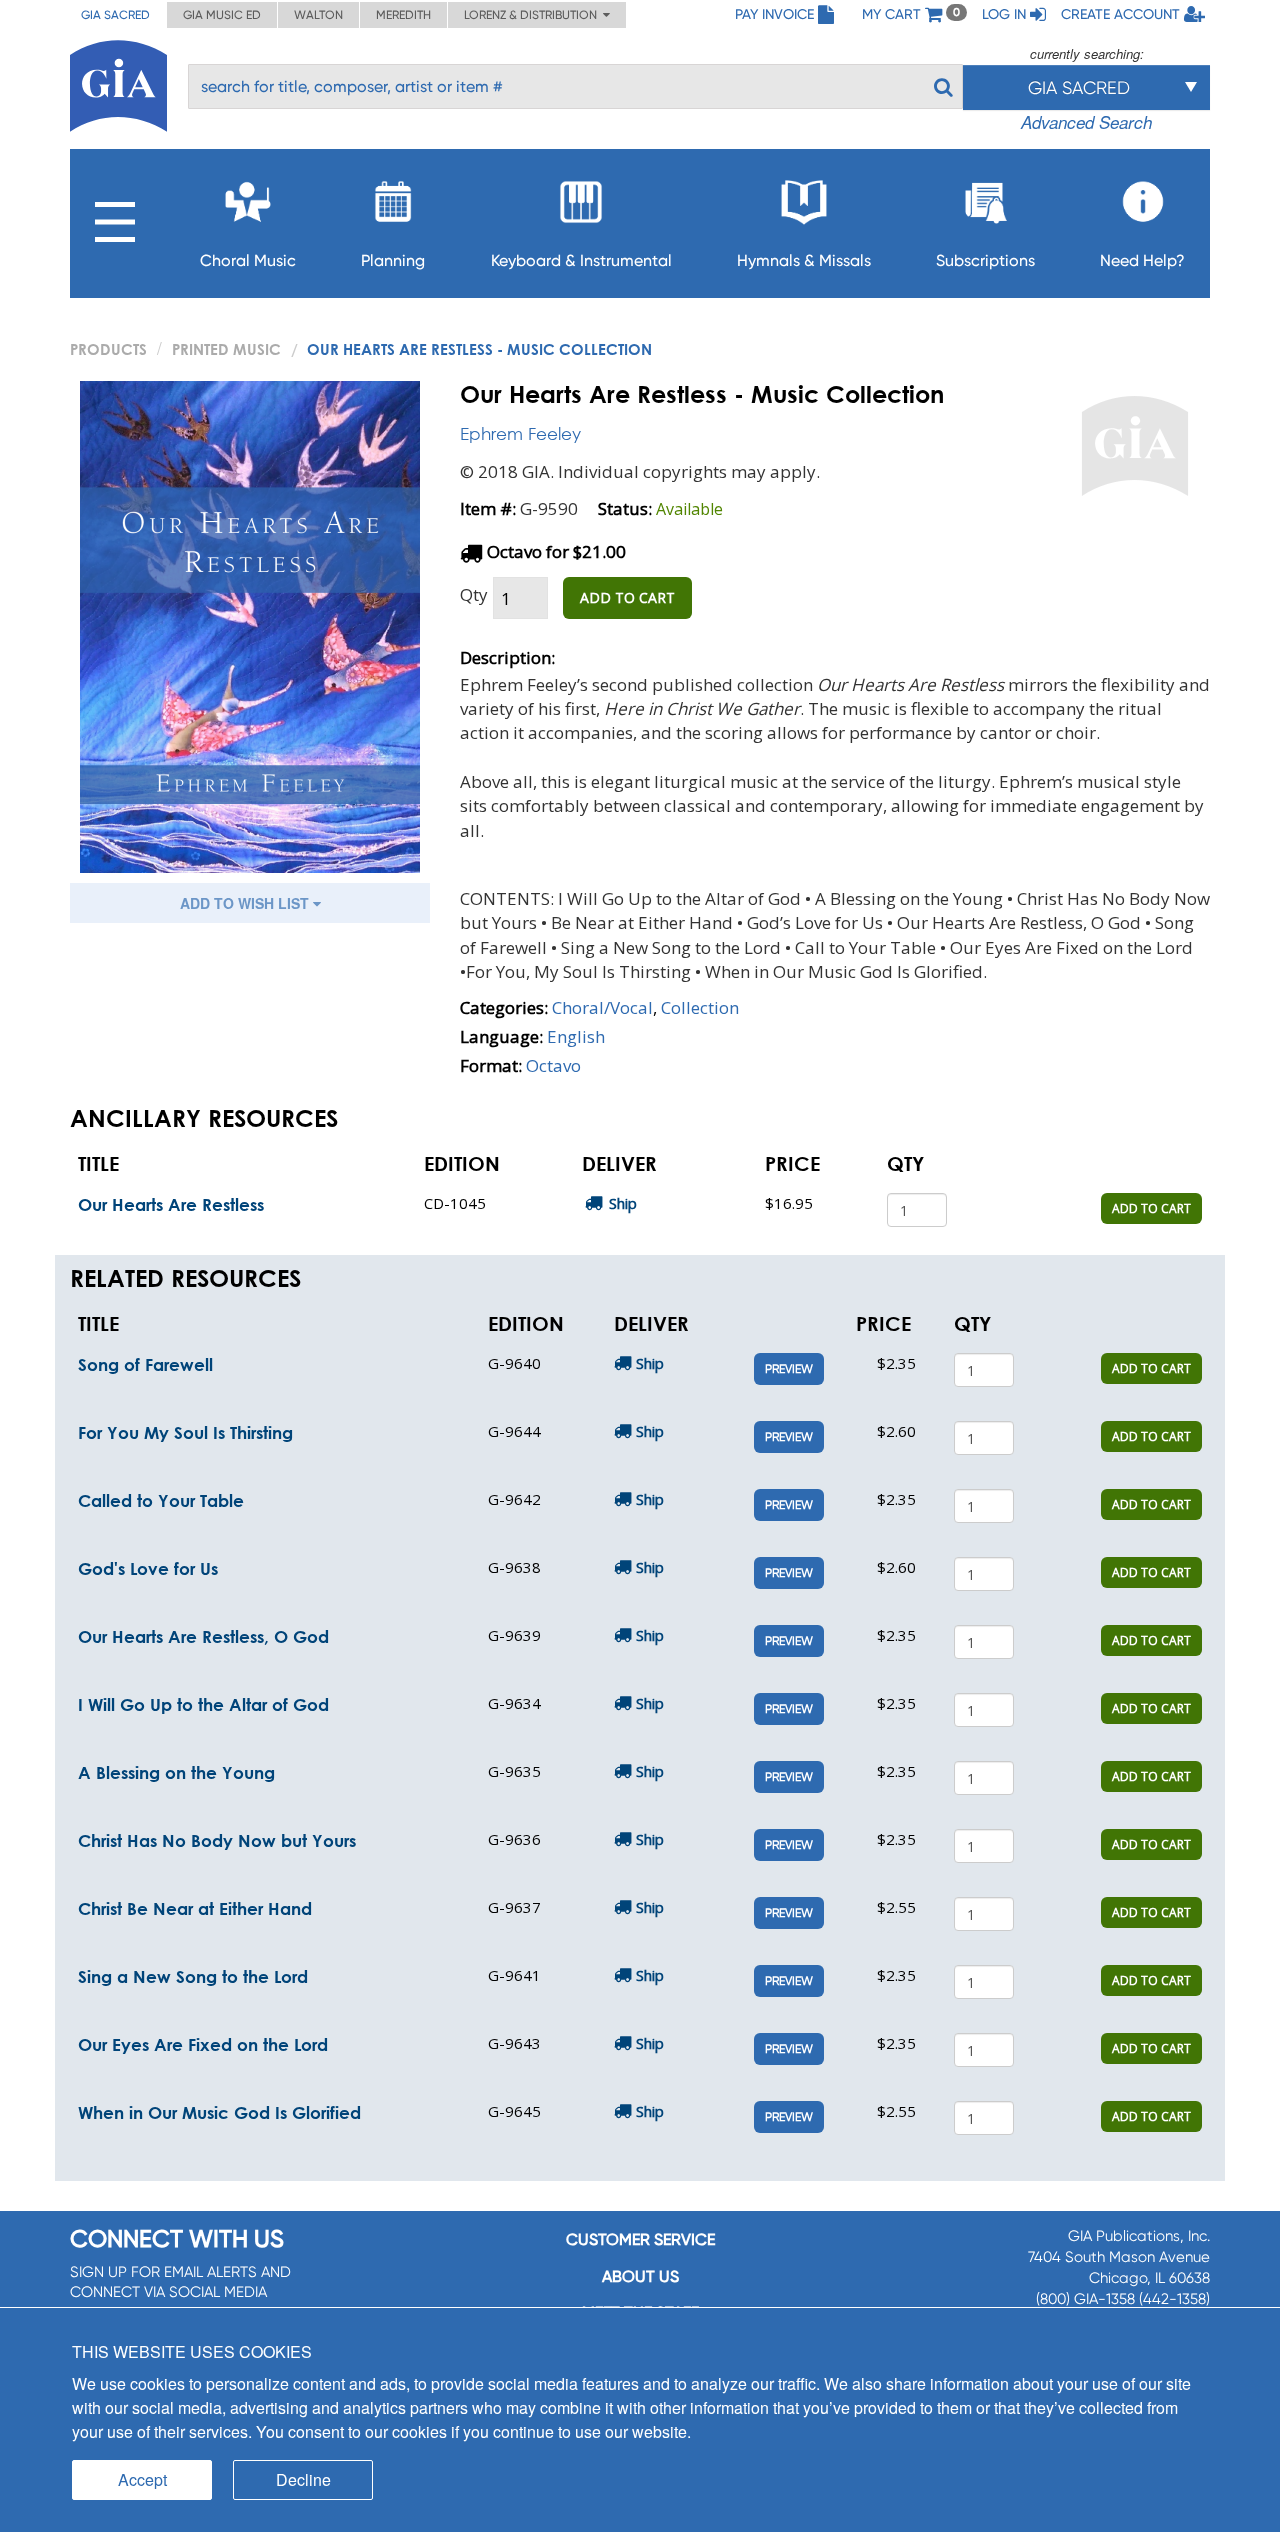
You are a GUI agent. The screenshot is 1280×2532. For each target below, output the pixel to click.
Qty (474, 594)
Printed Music (226, 349)
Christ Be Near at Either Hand (195, 1908)
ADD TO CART (627, 597)
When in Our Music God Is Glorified (219, 2112)
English (576, 1036)
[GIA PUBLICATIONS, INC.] (118, 82)
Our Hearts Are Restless (171, 1204)
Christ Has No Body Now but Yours (217, 1840)
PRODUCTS (108, 349)
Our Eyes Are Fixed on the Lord (203, 2044)
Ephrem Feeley (520, 433)
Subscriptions (985, 260)
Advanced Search (1086, 122)
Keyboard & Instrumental (581, 260)
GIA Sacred (115, 15)
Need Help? (1142, 260)
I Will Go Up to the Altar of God (203, 1704)
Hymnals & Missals (804, 260)
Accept (142, 2479)
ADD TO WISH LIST (246, 903)
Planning (393, 260)
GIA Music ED (222, 15)
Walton (318, 15)
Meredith (403, 15)
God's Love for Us (148, 1568)
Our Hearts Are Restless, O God (203, 1636)
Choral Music (248, 260)
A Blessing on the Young (176, 1772)
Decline (303, 2479)
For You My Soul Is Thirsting (185, 1432)
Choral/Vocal (602, 1007)
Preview (789, 1369)
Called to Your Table (161, 1500)
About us (640, 2276)
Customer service (640, 2239)
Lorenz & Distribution (533, 15)
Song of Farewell (145, 1364)
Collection (700, 1007)
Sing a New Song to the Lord (193, 1976)
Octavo (553, 1065)
